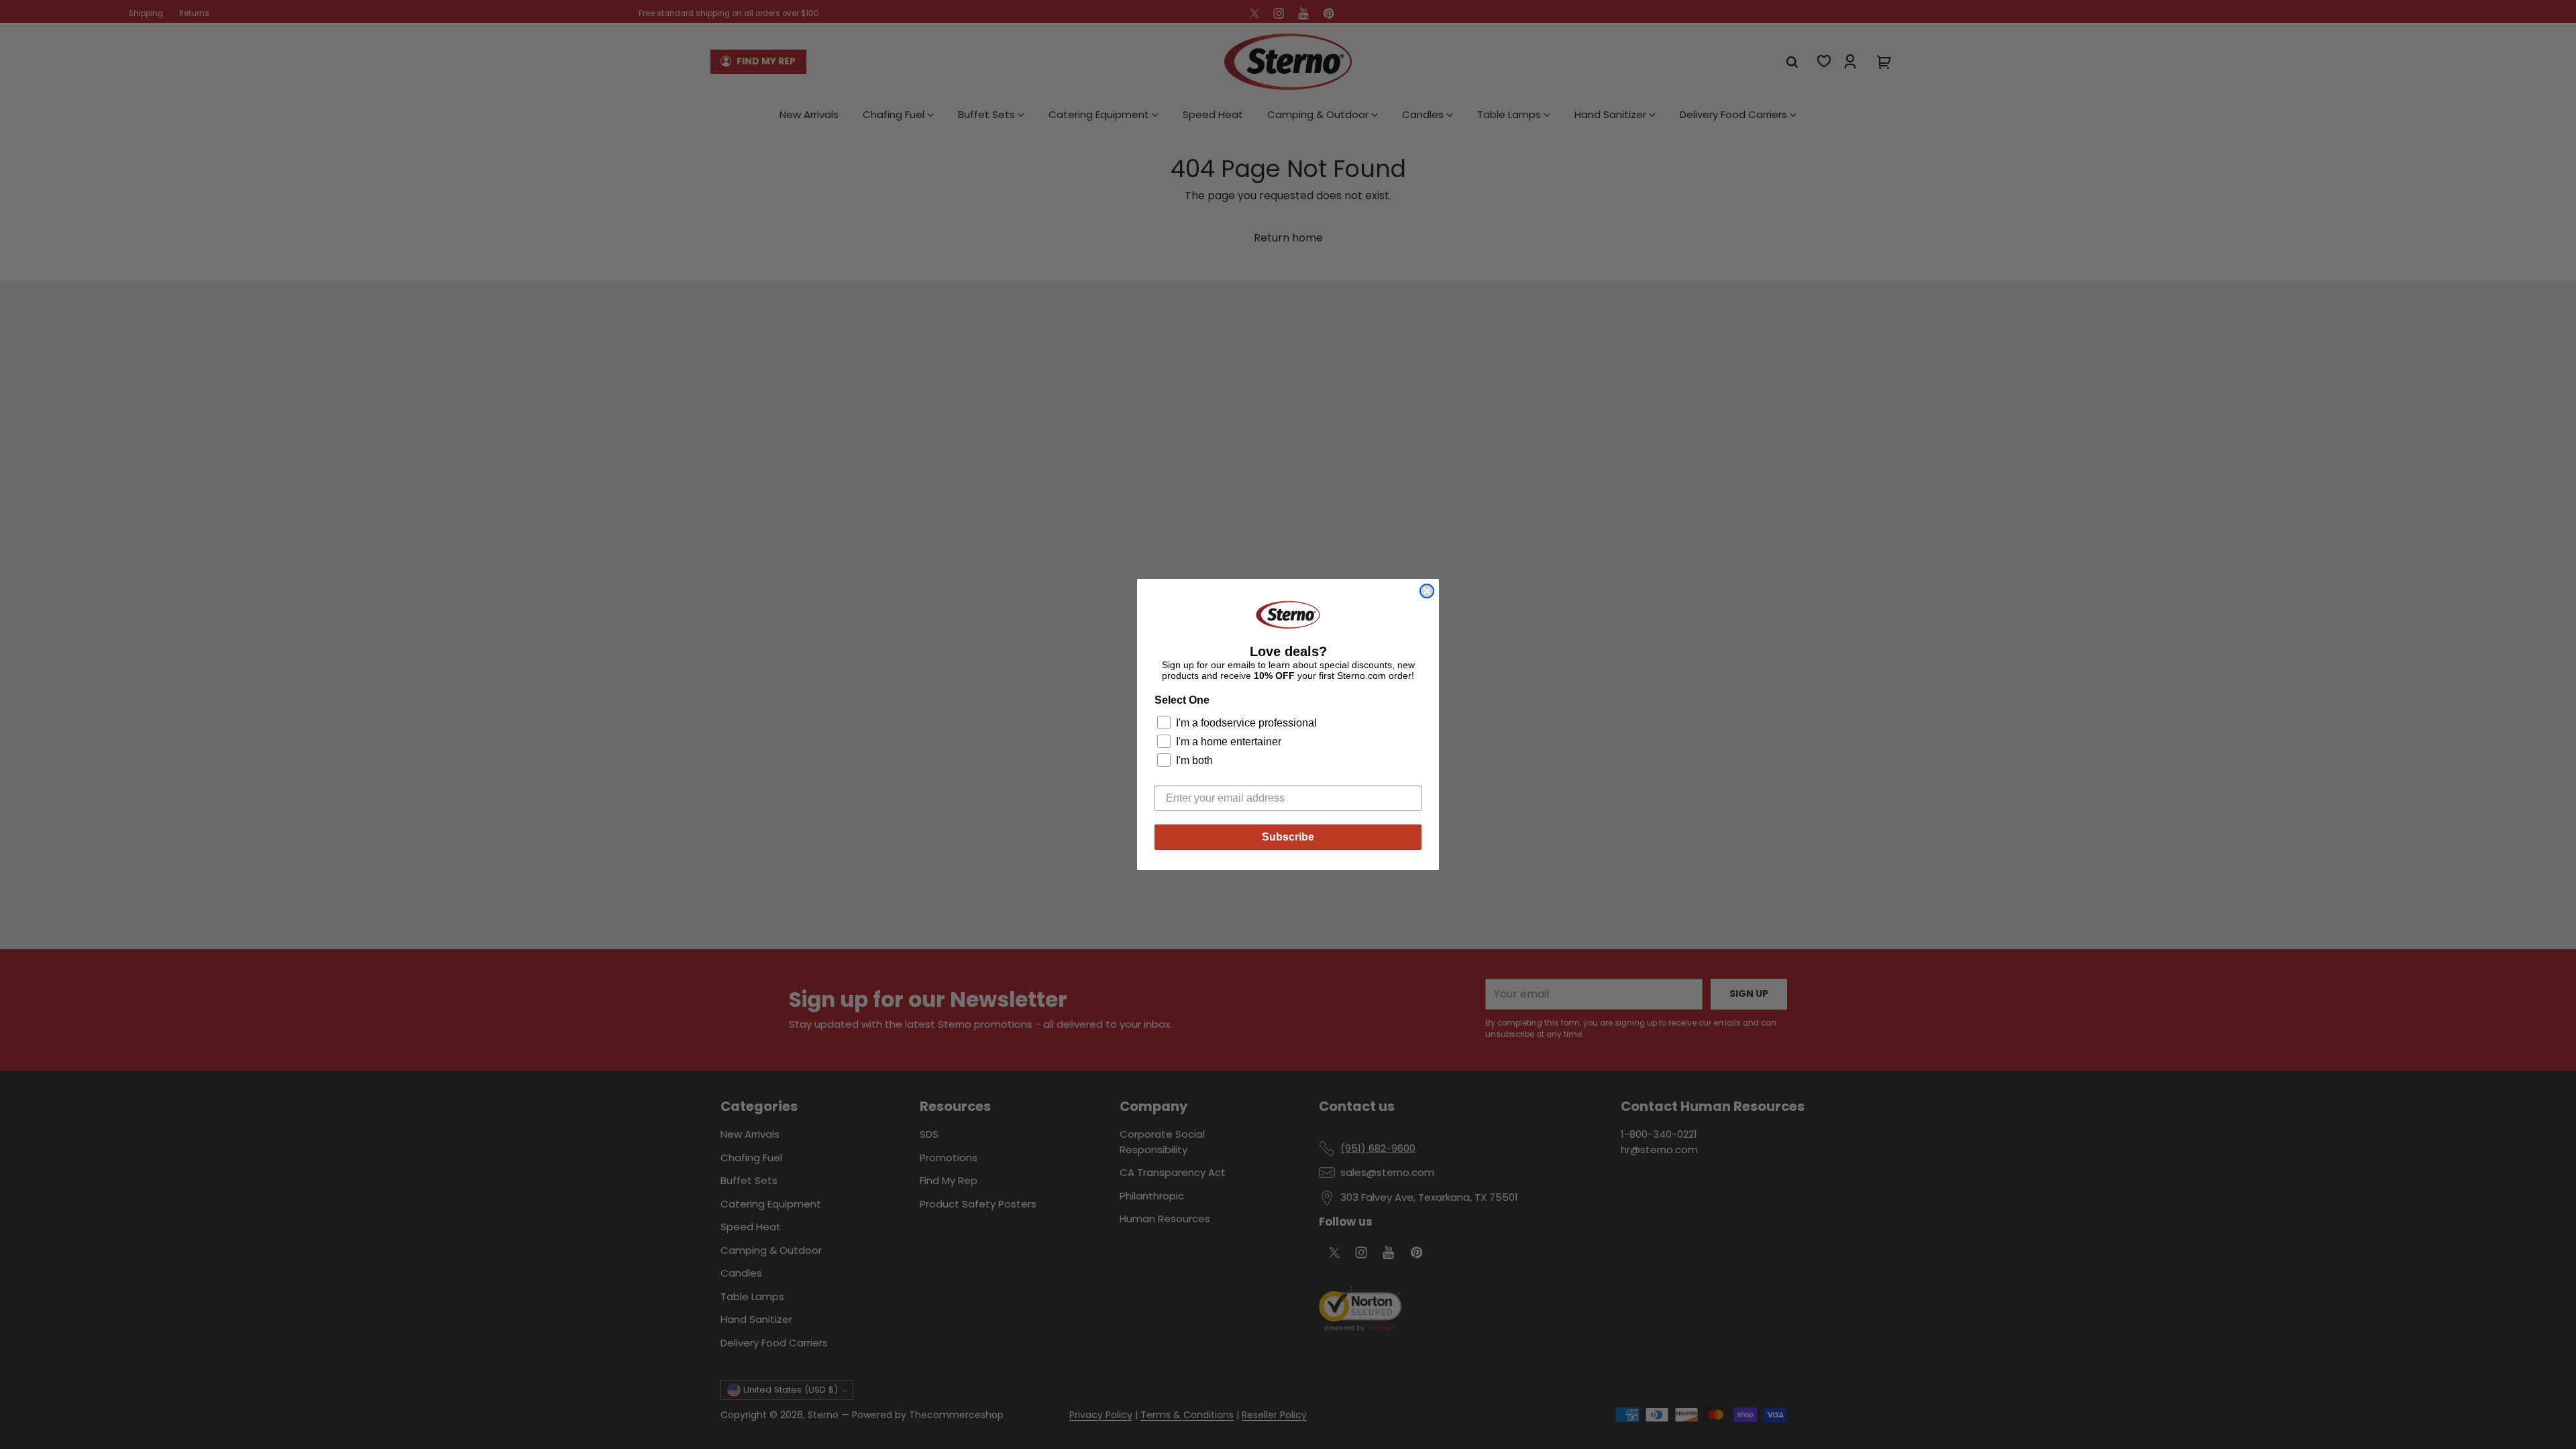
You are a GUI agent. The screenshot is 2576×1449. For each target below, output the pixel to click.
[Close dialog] (1427, 591)
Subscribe (1288, 837)
